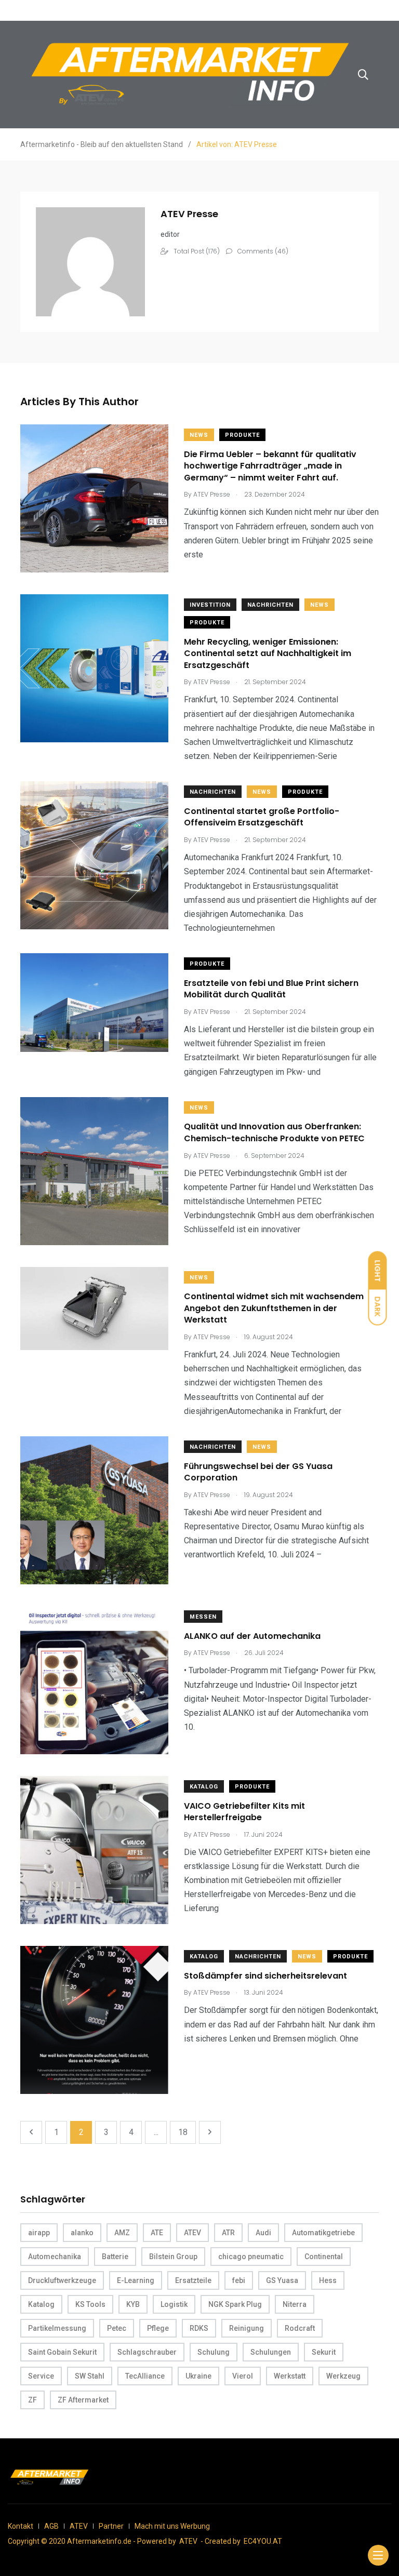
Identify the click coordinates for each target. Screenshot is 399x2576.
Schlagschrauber (147, 2352)
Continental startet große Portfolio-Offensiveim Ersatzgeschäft (262, 817)
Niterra (295, 2304)
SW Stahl (90, 2376)
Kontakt (21, 2526)
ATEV (192, 2233)
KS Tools (90, 2304)
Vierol (243, 2376)
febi (239, 2280)
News (199, 435)
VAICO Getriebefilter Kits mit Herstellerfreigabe (244, 1812)
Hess (328, 2280)
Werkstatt (290, 2376)
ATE (157, 2233)
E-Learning (136, 2280)
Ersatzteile (193, 2280)
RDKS (199, 2328)
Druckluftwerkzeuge (62, 2280)
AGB (51, 2526)
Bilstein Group (173, 2257)
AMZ (122, 2233)
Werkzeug (343, 2376)
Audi (263, 2233)
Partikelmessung (57, 2328)
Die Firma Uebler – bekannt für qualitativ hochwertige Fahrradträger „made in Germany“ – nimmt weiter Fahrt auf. (270, 466)
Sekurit (324, 2352)
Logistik (174, 2304)
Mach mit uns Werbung (172, 2526)
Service (41, 2376)
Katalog (204, 1787)
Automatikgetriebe (323, 2233)
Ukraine (198, 2376)
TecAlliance (145, 2376)
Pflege (158, 2328)
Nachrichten (270, 605)
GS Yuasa (282, 2280)
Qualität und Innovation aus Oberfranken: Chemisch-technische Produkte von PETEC (274, 1133)
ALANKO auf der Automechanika (252, 1636)
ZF (32, 2400)
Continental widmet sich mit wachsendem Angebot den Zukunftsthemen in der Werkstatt (274, 1309)
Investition (210, 605)
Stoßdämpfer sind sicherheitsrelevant (265, 1976)
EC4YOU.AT (263, 2541)
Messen (203, 1617)
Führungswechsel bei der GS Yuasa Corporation (258, 1472)
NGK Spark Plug (235, 2304)
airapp (39, 2233)
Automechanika (55, 2257)
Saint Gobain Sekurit (62, 2352)
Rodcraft (300, 2328)
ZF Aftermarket (83, 2400)
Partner (111, 2526)
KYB (133, 2304)
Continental (324, 2257)
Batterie (115, 2257)
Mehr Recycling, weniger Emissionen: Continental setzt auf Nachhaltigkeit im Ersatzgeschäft (268, 653)
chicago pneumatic (251, 2257)
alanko (82, 2233)
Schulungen (271, 2352)
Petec (117, 2328)
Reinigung (247, 2328)
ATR (228, 2233)
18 (183, 2132)
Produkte (242, 435)
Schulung (214, 2352)
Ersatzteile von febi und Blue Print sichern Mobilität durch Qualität (271, 989)
